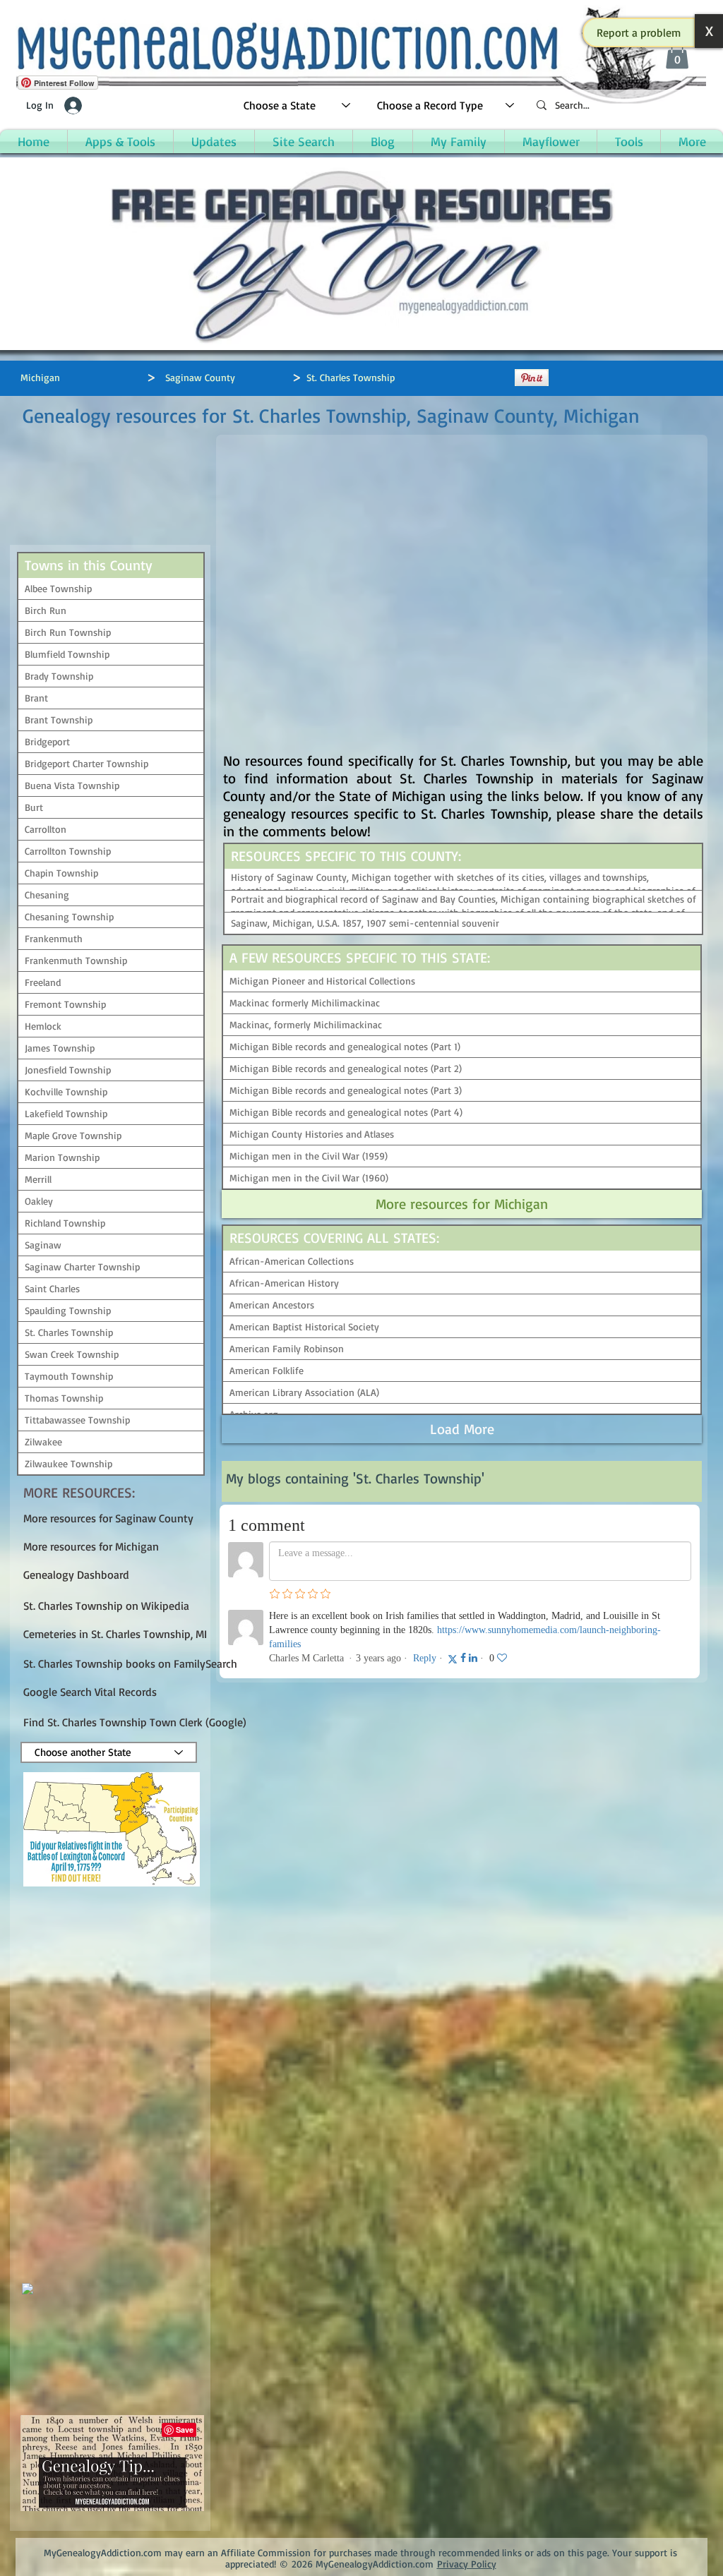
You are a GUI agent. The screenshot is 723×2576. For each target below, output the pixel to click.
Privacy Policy (467, 2564)
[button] (639, 32)
